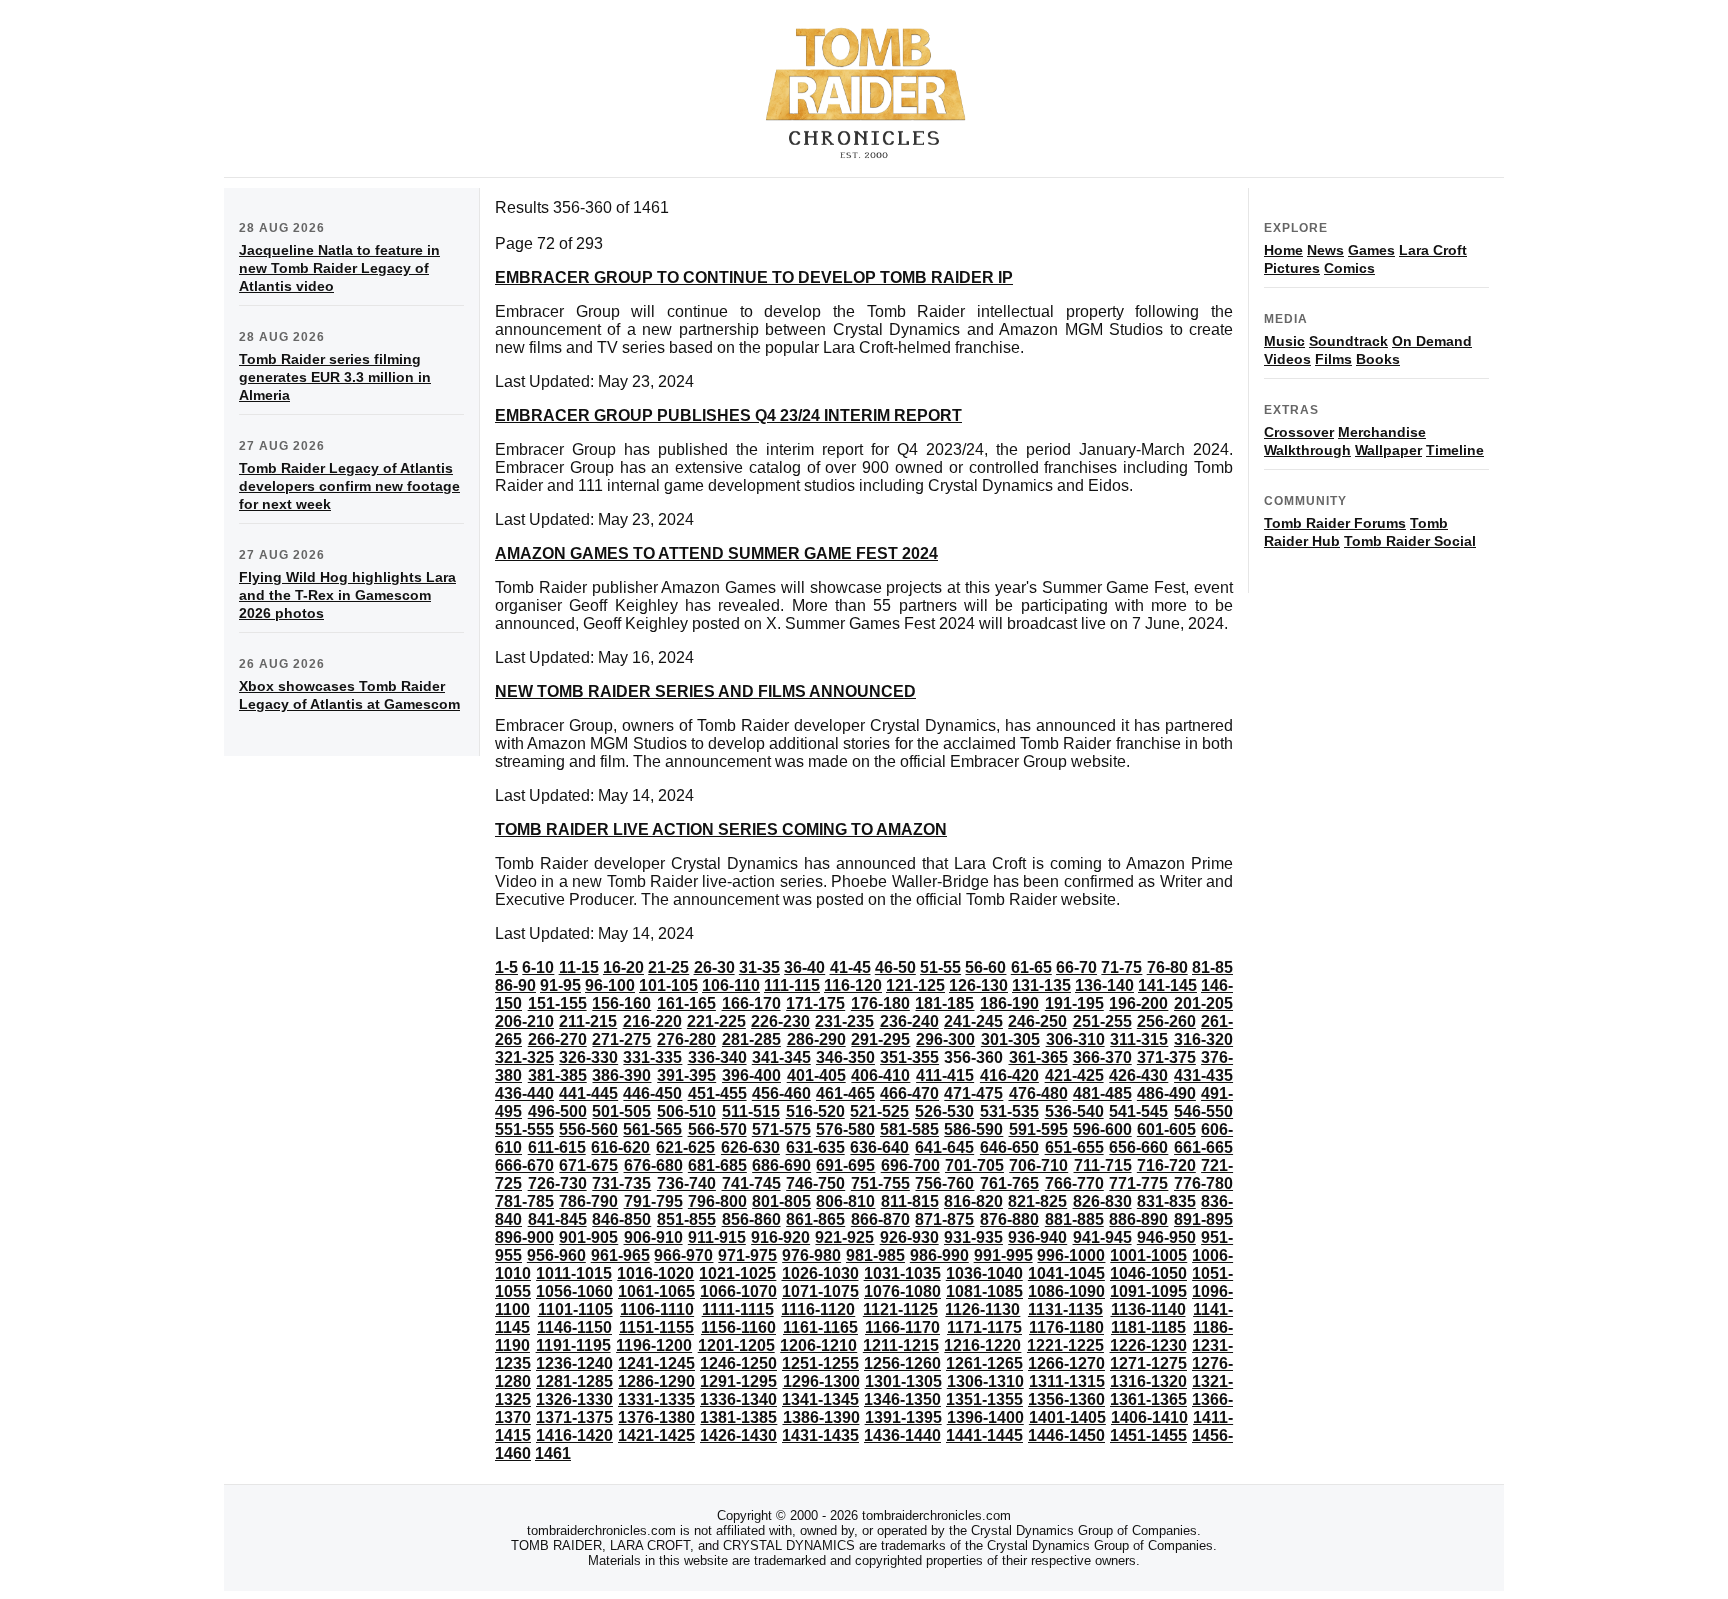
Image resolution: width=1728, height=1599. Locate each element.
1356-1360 (1066, 1399)
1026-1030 (820, 1273)
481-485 (1102, 1093)
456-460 (781, 1093)
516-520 (815, 1111)
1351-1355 (984, 1399)
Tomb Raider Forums (1335, 523)
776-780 (1203, 1183)
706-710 (1038, 1165)
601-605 (1166, 1129)
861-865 (815, 1219)
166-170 (751, 1003)
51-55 (940, 967)
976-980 (811, 1255)
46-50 (895, 967)
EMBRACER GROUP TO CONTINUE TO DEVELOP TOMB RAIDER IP (754, 277)
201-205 (1203, 1003)
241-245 (973, 1021)
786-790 (588, 1201)
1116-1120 (818, 1309)
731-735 (621, 1183)
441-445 (588, 1093)
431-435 (1203, 1075)
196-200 (1138, 1003)
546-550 (1203, 1111)
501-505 (621, 1111)
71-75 (1121, 967)
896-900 (524, 1237)
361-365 (1038, 1057)
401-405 (816, 1075)
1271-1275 (1148, 1363)
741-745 (751, 1183)
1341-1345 (820, 1399)
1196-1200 (654, 1345)
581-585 (909, 1129)
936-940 (1037, 1237)
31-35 (759, 967)
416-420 (1009, 1075)
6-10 (538, 967)
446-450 (652, 1093)
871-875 (944, 1219)
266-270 (557, 1039)
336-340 (717, 1057)
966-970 (683, 1255)
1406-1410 (1149, 1417)
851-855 (686, 1219)
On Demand (1432, 341)
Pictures (1292, 268)
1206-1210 (818, 1345)
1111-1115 (738, 1309)
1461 (553, 1453)
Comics (1349, 268)
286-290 (816, 1039)
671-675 (588, 1165)
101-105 (668, 985)
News (1325, 250)
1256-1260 (902, 1363)
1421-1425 (656, 1435)
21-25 (668, 967)
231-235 (844, 1021)
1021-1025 (737, 1273)
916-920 (780, 1237)
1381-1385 (738, 1417)
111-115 (792, 985)
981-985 (875, 1255)
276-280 (686, 1039)
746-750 (815, 1183)
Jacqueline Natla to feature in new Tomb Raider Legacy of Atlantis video (339, 268)
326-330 (588, 1057)
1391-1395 (903, 1417)
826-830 (1102, 1201)
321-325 (524, 1057)
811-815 (910, 1201)
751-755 (880, 1183)
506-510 (686, 1111)
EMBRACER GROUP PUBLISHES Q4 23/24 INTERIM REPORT (728, 415)
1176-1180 (1066, 1327)
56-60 (985, 967)
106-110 (731, 985)
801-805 (781, 1201)
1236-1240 (574, 1363)
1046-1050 (1148, 1273)
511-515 (751, 1111)
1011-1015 (574, 1273)
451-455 (717, 1093)
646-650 (1009, 1147)
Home (1283, 250)
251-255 (1102, 1021)
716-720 (1166, 1165)
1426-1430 (738, 1435)
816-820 (973, 1201)
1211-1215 (901, 1345)
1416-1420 (574, 1435)
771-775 (1138, 1183)
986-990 (939, 1255)
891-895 (1203, 1219)
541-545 (1138, 1111)
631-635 (815, 1147)
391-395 (686, 1075)
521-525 (879, 1111)
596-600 (1102, 1129)
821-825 (1037, 1201)
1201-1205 (736, 1345)
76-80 (1167, 967)
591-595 (1038, 1129)
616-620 (620, 1147)
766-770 (1074, 1183)
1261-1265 (984, 1363)
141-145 (1167, 985)
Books (1378, 359)
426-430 (1138, 1075)
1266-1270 (1066, 1363)
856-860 (751, 1219)
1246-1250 (738, 1363)
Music (1284, 341)
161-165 (686, 1003)
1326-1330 (574, 1399)
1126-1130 (982, 1309)
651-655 (1074, 1147)
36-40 (804, 967)
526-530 (944, 1111)
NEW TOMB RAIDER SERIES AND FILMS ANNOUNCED (705, 691)
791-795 (653, 1201)
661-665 (1203, 1147)
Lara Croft (1433, 250)
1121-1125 (900, 1309)
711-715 (1103, 1165)
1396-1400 (985, 1417)
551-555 (524, 1129)
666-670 (524, 1165)
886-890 (1138, 1219)
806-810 (845, 1201)
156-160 (621, 1003)
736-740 (686, 1183)
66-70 (1076, 967)
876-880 (1009, 1219)
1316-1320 (1148, 1381)
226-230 (780, 1021)
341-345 (781, 1057)
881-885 (1074, 1219)
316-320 (1203, 1039)
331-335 (652, 1057)
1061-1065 (656, 1291)
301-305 (1010, 1039)
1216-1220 (982, 1345)
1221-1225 (1065, 1345)
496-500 (557, 1111)
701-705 (974, 1165)
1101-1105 (575, 1309)
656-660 (1138, 1147)
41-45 (850, 967)
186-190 (1009, 1003)
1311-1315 (1067, 1381)
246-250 (1037, 1021)
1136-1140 (1148, 1309)
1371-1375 (574, 1417)
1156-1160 (738, 1327)
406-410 (880, 1075)
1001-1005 (1148, 1255)
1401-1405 (1067, 1417)
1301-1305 (903, 1381)
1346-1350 (902, 1399)
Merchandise (1382, 432)
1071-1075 (820, 1291)
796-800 (717, 1201)
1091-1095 (1148, 1291)
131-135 (1041, 985)
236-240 (909, 1021)
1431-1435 (820, 1435)
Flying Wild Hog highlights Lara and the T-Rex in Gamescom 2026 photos (347, 595)
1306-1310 (985, 1381)
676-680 (653, 1165)
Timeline (1455, 450)
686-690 (781, 1165)
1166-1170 (902, 1327)
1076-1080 (902, 1291)
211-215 (588, 1021)
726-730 (557, 1183)
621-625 (685, 1147)
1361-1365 (1148, 1399)
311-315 (1139, 1039)
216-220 (652, 1021)
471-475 (973, 1093)
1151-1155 (656, 1327)
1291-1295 (738, 1381)
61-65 (1031, 967)
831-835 (1166, 1201)
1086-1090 (1066, 1291)
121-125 (915, 985)
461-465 (845, 1093)
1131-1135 (1065, 1309)
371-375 (1166, 1057)
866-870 (880, 1219)
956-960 (556, 1255)
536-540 (1074, 1111)
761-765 (1009, 1183)
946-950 (1166, 1237)
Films (1333, 359)
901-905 (588, 1237)
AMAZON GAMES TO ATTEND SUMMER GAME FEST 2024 (716, 553)
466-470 (909, 1093)
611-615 (557, 1147)
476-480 (1038, 1093)
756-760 (944, 1183)
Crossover (1299, 432)
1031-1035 (902, 1273)
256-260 (1166, 1021)
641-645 (944, 1147)
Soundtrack (1348, 341)
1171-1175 (984, 1327)
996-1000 (1071, 1255)
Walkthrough (1307, 450)
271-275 (621, 1039)
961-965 (620, 1255)
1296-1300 (821, 1381)
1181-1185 (1148, 1327)
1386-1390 (821, 1417)
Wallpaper (1388, 450)
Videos (1287, 359)
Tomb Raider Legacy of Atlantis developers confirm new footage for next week (349, 486)
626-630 (750, 1147)
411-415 (945, 1075)
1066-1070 (738, 1291)
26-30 (714, 967)
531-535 (1009, 1111)
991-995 (1003, 1255)
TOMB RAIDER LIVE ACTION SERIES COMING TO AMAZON (721, 829)
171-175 (815, 1003)
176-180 (880, 1003)
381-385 (557, 1075)
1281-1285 (574, 1381)
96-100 (610, 985)
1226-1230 (1148, 1345)
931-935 (973, 1237)
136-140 (1104, 985)
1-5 (506, 967)
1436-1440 (902, 1435)
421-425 (1074, 1075)
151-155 (557, 1003)
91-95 (560, 985)
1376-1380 (656, 1417)
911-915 (717, 1237)
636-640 (879, 1147)
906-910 (653, 1237)
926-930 (909, 1237)
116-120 (853, 985)
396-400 (751, 1075)
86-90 (515, 985)
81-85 (1212, 967)
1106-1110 (657, 1309)
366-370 (1102, 1057)
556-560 (588, 1129)
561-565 (652, 1129)
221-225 (716, 1021)
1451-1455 (1148, 1435)
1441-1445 (984, 1435)
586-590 (973, 1129)
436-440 (524, 1093)
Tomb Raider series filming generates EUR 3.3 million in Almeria (335, 377)
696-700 (910, 1165)
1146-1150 (574, 1327)
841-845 (557, 1219)
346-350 (845, 1057)
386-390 (621, 1075)
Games (1371, 250)
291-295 (880, 1039)
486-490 (1166, 1093)
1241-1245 (656, 1363)
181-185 (944, 1003)
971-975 (747, 1255)
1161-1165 (820, 1327)
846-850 (621, 1219)
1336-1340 (738, 1399)
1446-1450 (1066, 1435)
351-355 (909, 1057)
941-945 (1102, 1237)
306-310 (1075, 1039)
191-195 (1074, 1003)
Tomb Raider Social (1410, 541)
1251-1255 (820, 1363)
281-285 (751, 1039)
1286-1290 (656, 1381)
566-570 (717, 1129)
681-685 (717, 1165)
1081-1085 (984, 1291)
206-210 (524, 1021)
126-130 (978, 985)
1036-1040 (984, 1273)
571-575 (781, 1129)
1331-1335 (656, 1399)
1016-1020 (655, 1273)
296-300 (945, 1039)
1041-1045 (1066, 1273)
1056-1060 (574, 1291)
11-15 (579, 967)
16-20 (623, 967)
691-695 (845, 1165)
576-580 (845, 1129)
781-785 (524, 1201)
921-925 (844, 1237)
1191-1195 (573, 1345)
